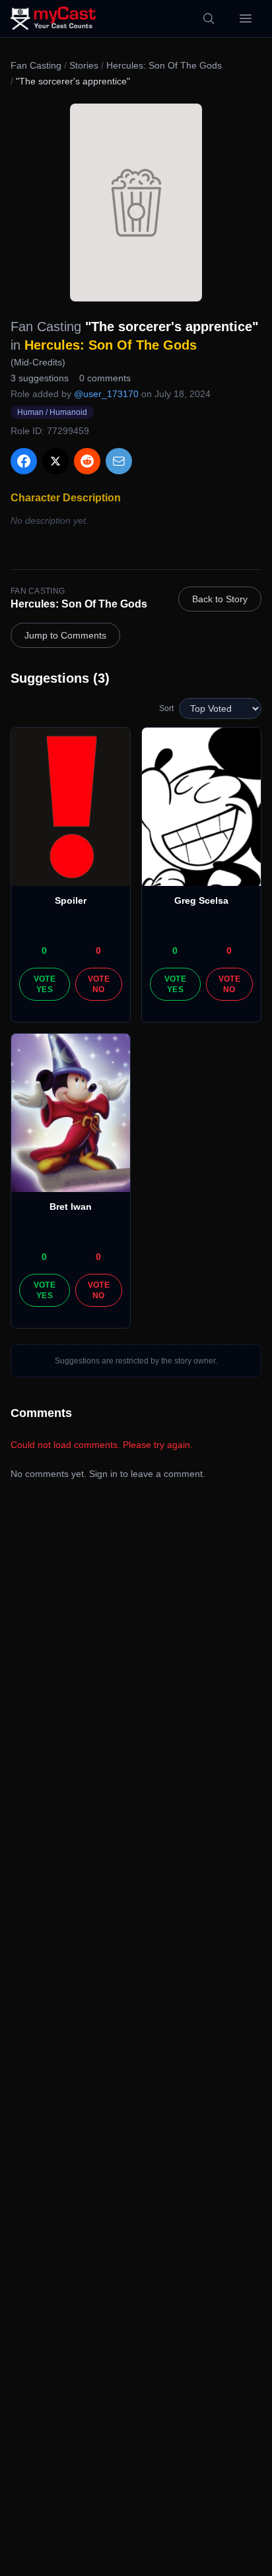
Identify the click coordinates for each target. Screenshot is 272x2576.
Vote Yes (45, 984)
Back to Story (220, 599)
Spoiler (71, 900)
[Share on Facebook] (24, 461)
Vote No (99, 984)
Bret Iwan (71, 1207)
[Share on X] (55, 461)
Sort (166, 708)
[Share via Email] (119, 461)
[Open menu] (246, 18)
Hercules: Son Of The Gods (164, 65)
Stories (84, 65)
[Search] (209, 18)
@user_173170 (106, 394)
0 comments (105, 378)
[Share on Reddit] (87, 461)
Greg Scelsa (201, 900)
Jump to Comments (65, 635)
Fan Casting (36, 65)
